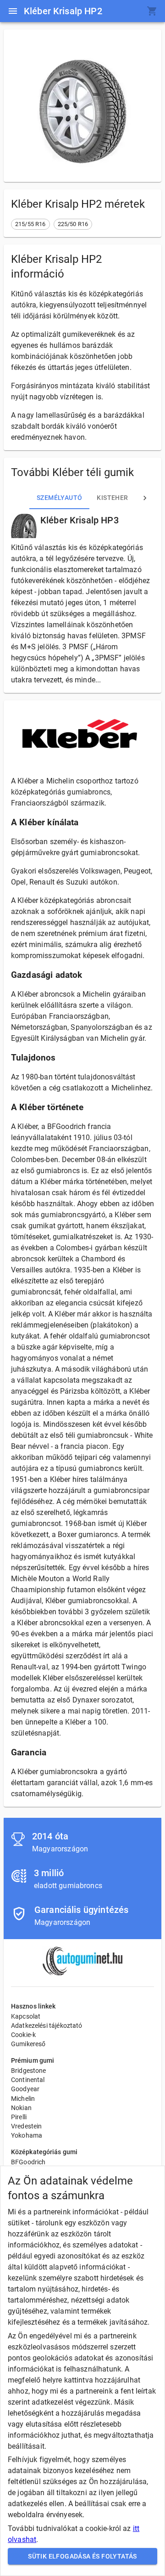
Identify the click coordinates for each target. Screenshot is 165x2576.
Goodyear (25, 2089)
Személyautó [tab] (59, 498)
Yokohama (27, 2135)
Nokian (21, 2108)
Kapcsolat (26, 2016)
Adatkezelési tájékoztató (47, 2026)
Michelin (23, 2099)
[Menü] (13, 11)
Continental (28, 2080)
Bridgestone (29, 2071)
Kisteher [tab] (112, 498)
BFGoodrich (28, 2162)
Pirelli (19, 2117)
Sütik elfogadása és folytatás (82, 2556)
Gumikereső (28, 2044)
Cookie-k (23, 2035)
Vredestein (27, 2126)
